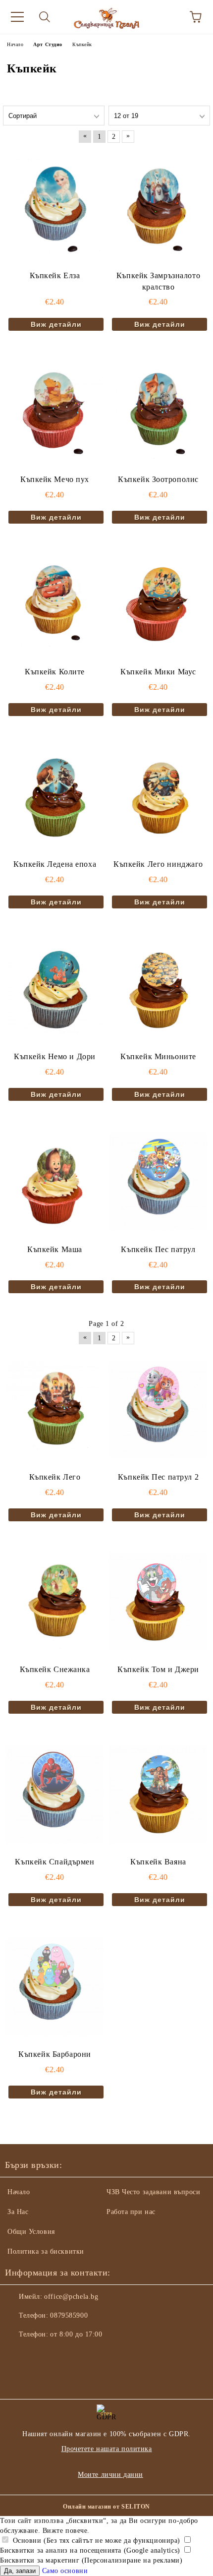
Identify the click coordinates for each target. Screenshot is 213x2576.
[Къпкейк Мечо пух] (55, 411)
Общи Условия (31, 2232)
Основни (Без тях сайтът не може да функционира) (95, 2541)
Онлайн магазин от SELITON (106, 2507)
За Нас (18, 2212)
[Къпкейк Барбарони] (55, 1986)
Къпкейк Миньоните (158, 1056)
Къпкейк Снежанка (55, 1669)
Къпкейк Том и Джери (158, 1669)
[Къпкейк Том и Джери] (158, 1602)
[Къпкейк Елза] (55, 207)
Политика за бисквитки (46, 2251)
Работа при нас (131, 2212)
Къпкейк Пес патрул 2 (158, 1477)
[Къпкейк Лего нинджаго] (158, 796)
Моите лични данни (110, 2475)
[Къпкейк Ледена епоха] (55, 796)
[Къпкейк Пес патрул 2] (158, 1409)
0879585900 (69, 2315)
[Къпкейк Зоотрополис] (158, 411)
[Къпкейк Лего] (55, 1409)
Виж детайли (56, 324)
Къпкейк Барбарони (55, 2054)
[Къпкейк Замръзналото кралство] (158, 207)
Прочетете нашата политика (107, 2449)
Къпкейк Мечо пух (55, 479)
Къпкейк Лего (55, 1477)
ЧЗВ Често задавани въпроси (154, 2192)
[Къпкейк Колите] (55, 604)
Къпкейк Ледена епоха (55, 864)
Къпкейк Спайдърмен (54, 1862)
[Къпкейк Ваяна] (158, 1794)
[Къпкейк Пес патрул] (158, 1181)
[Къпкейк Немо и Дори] (55, 989)
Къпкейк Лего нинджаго (158, 864)
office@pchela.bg (71, 2297)
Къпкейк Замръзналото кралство (158, 281)
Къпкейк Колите (55, 672)
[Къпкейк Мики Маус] (158, 604)
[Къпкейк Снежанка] (55, 1602)
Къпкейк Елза (55, 275)
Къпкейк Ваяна (158, 1862)
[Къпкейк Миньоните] (158, 989)
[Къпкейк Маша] (55, 1181)
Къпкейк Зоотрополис (158, 479)
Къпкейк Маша (55, 1249)
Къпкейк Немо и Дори (55, 1056)
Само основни (65, 2571)
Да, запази (20, 2571)
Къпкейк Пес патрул (158, 1249)
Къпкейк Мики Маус (158, 672)
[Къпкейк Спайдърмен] (55, 1794)
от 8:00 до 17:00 (76, 2334)
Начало (19, 2192)
